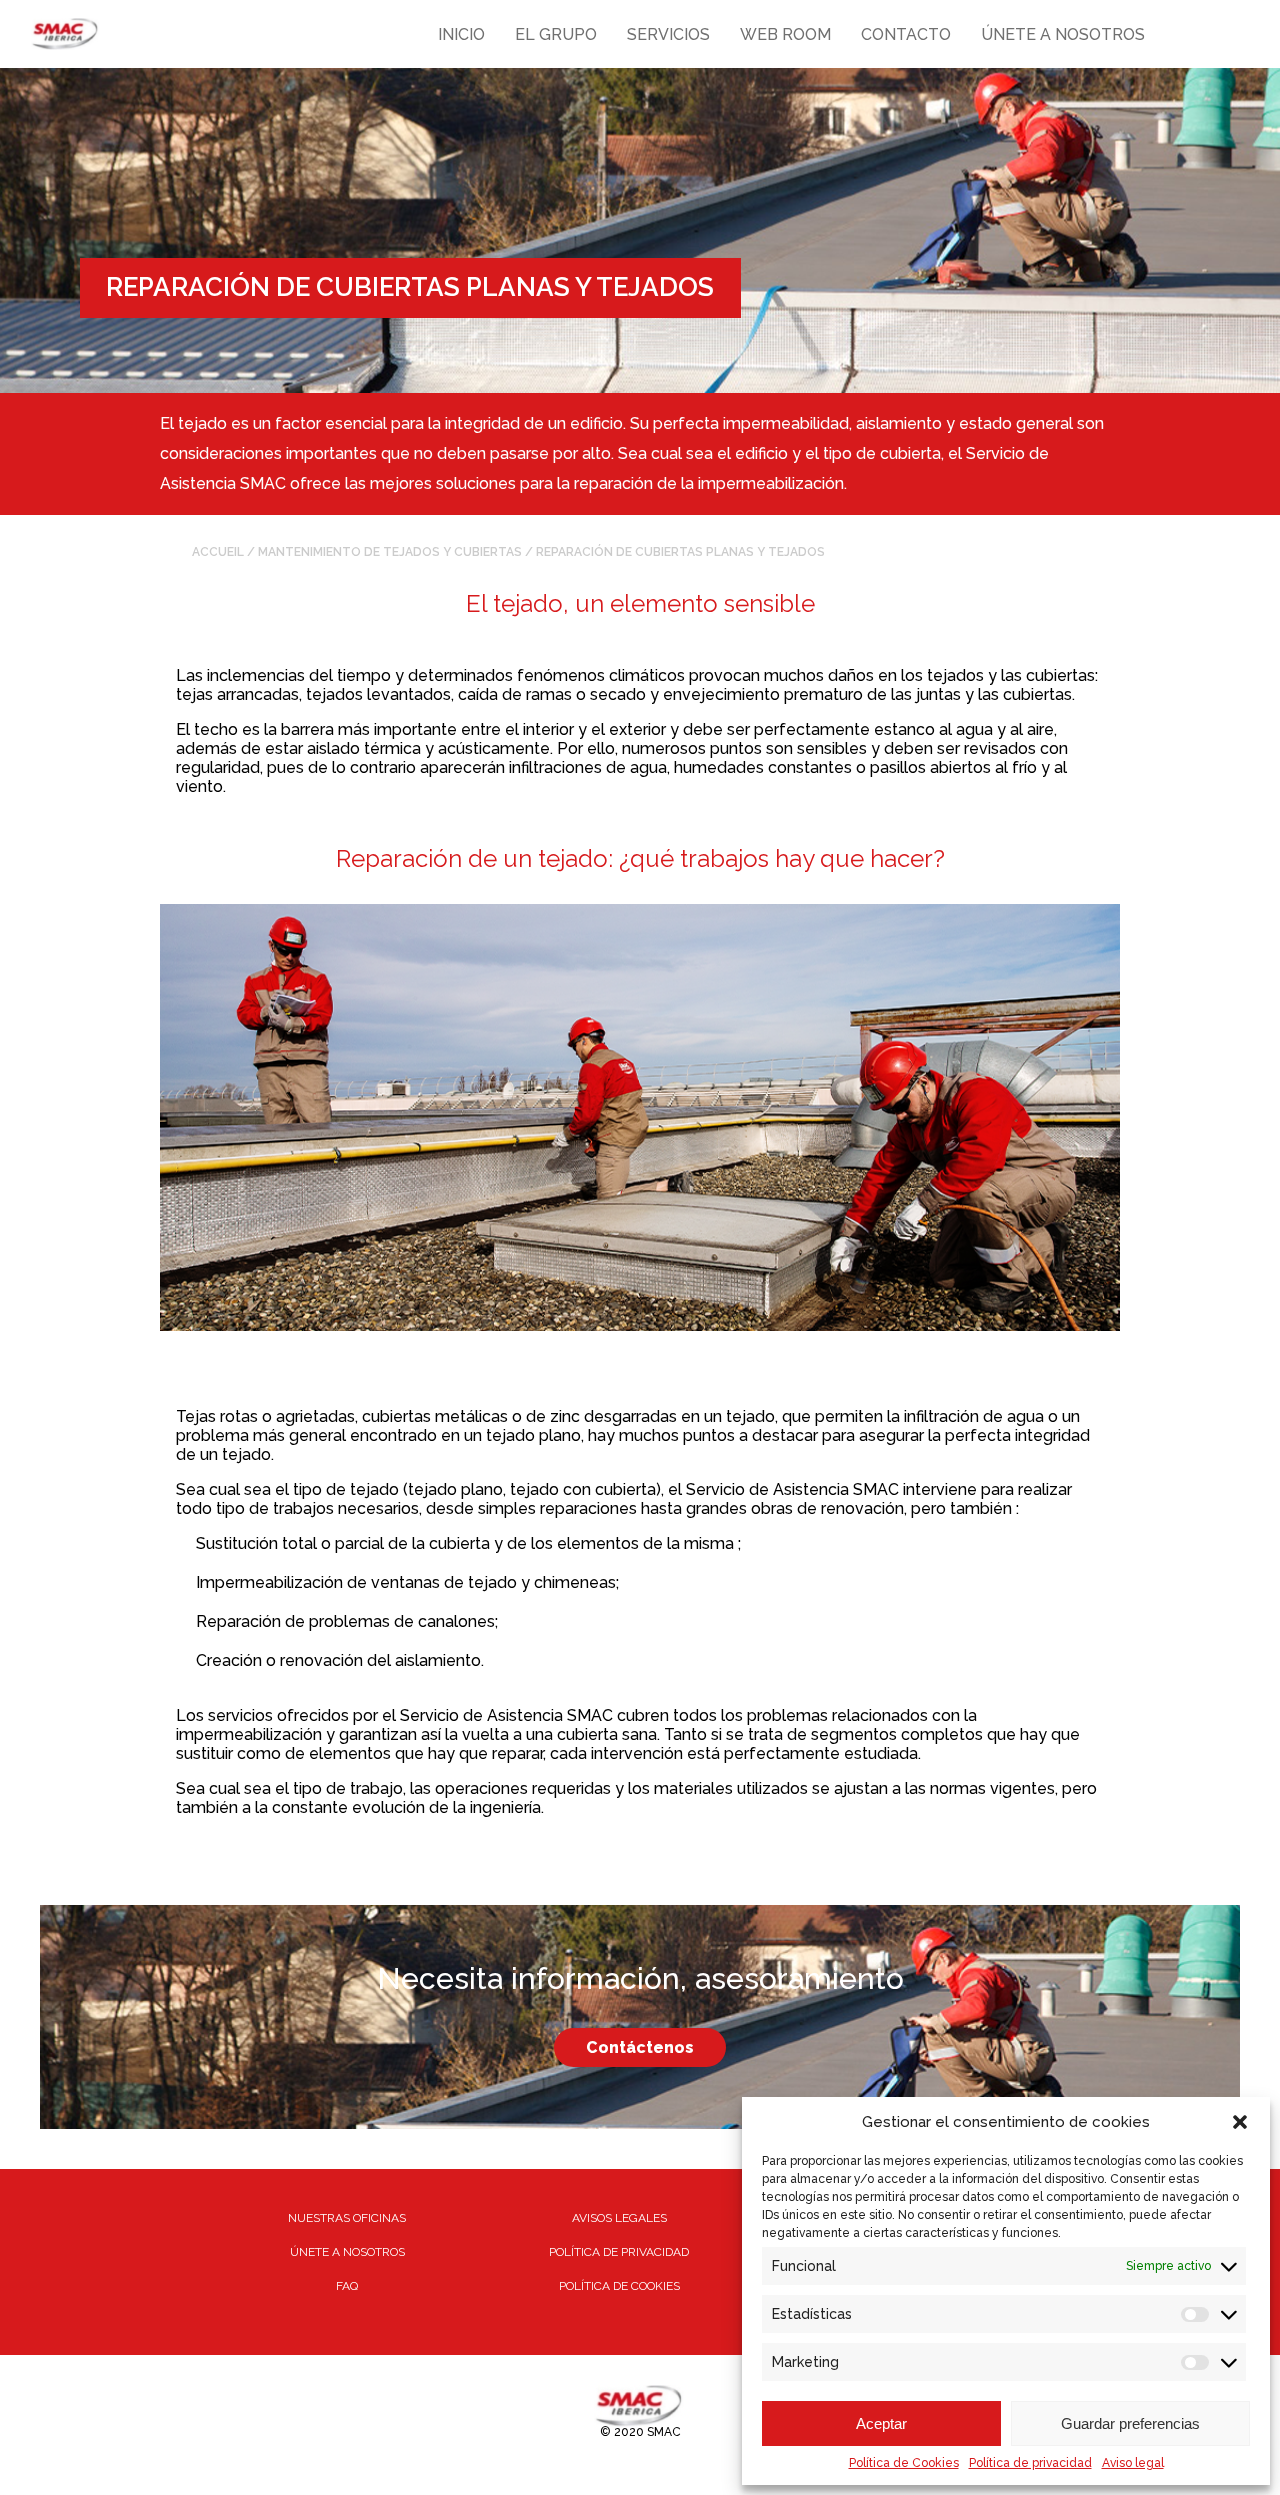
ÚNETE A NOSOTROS (347, 2252)
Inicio (461, 34)
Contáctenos (640, 2047)
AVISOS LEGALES (619, 2218)
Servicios (668, 34)
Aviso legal (1133, 2463)
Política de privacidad (1030, 2463)
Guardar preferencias (1130, 2423)
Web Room (785, 34)
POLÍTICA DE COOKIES (619, 2286)
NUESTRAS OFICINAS (347, 2218)
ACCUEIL (218, 552)
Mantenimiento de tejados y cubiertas (390, 552)
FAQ (347, 2286)
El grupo (556, 34)
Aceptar (881, 2423)
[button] (1240, 2122)
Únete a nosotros (1063, 34)
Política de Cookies (904, 2463)
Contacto (906, 34)
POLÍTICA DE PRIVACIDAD (619, 2252)
